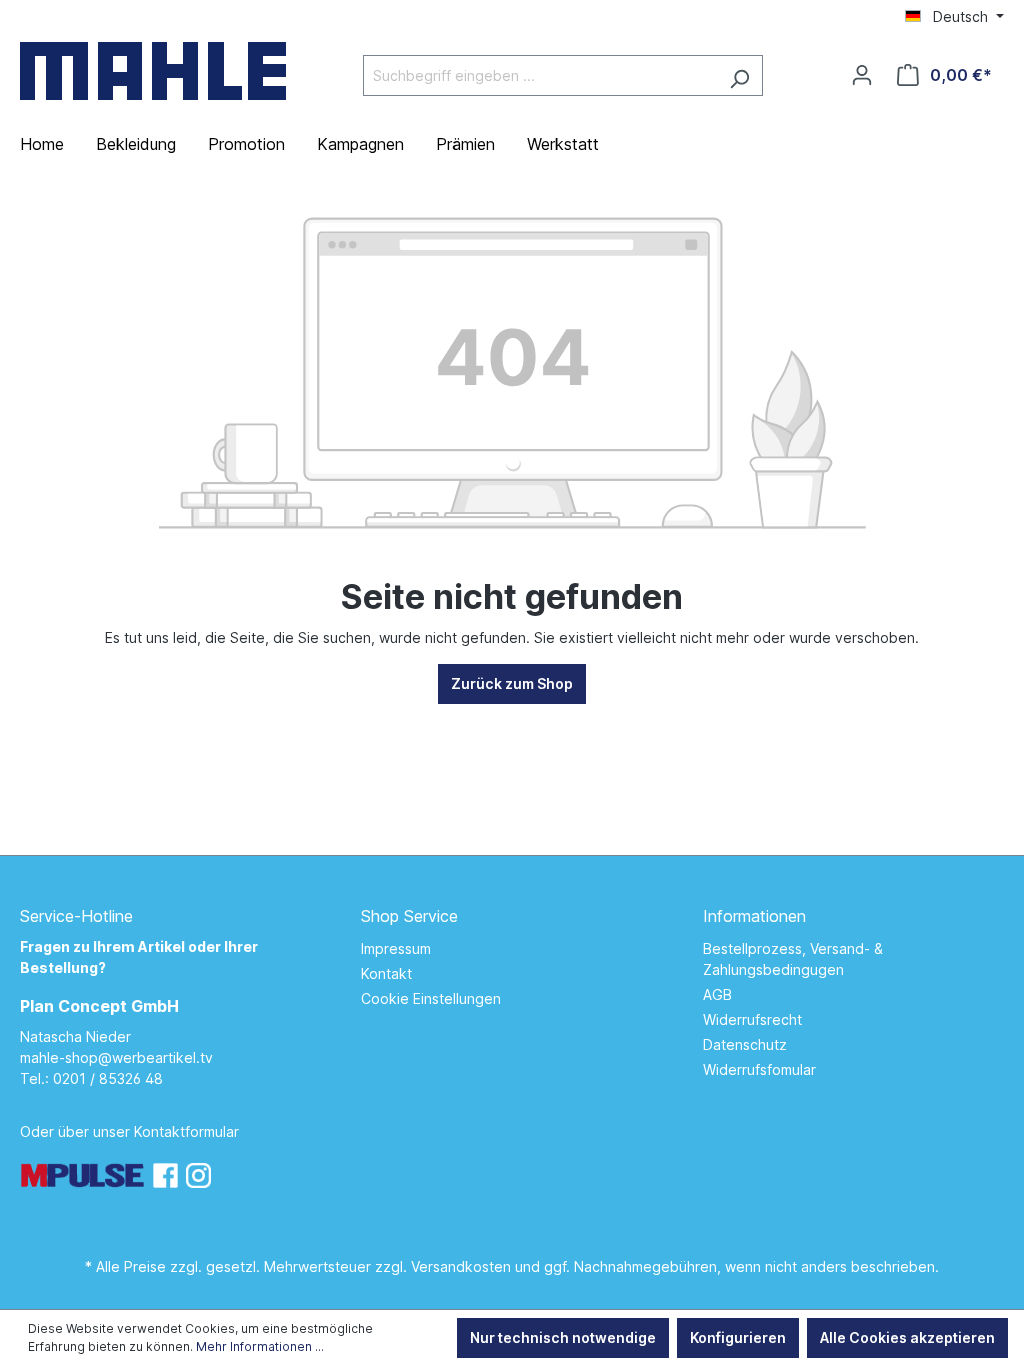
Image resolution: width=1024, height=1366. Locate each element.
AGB (717, 994)
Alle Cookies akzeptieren (907, 1337)
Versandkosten (461, 1266)
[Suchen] (739, 75)
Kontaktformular (186, 1131)
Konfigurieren (738, 1337)
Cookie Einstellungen (431, 998)
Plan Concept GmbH (99, 1006)
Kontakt (386, 973)
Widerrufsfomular (759, 1069)
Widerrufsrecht (752, 1019)
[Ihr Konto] (862, 75)
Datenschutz (745, 1044)
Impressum (396, 948)
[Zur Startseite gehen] (153, 71)
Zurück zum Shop (512, 683)
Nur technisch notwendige (563, 1337)
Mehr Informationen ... (260, 1346)
